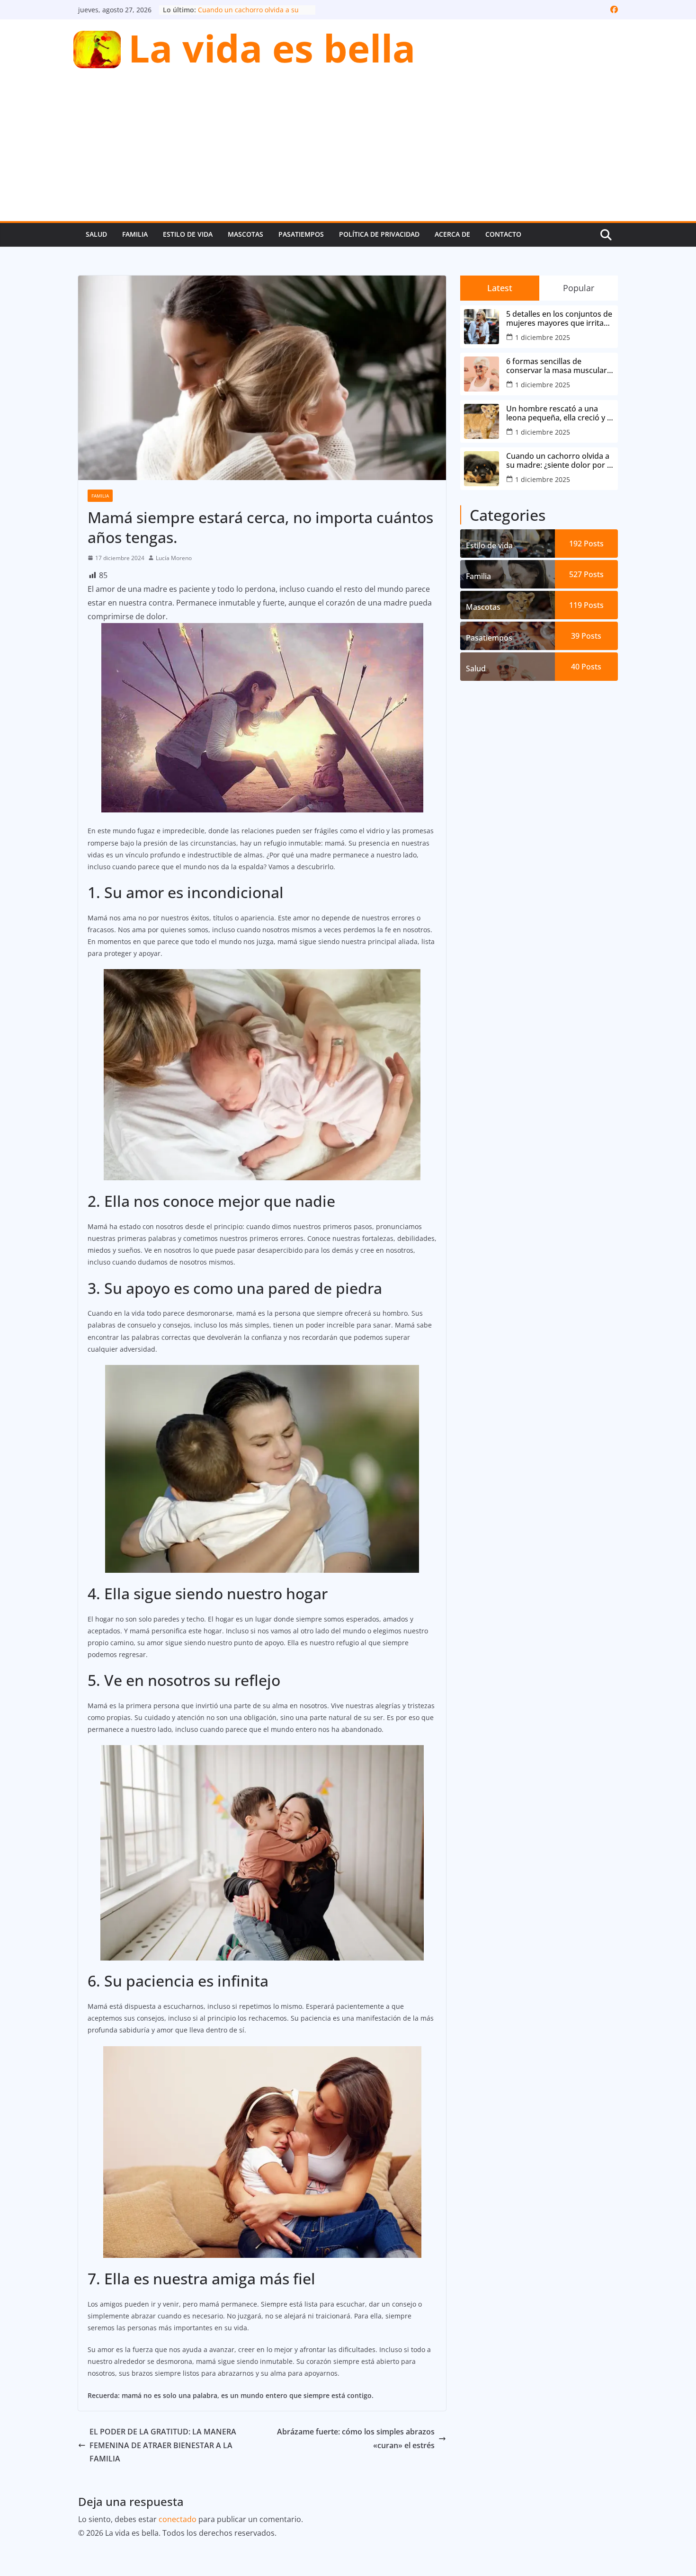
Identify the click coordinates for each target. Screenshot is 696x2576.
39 (586, 636)
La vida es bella (272, 48)
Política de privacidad (379, 234)
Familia (135, 234)
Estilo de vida (188, 234)
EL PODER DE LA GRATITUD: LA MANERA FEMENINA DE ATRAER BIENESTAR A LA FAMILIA (163, 2445)
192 (586, 544)
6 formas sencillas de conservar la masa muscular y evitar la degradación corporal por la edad (560, 366)
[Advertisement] (348, 150)
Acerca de (452, 234)
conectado (178, 2519)
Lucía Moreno (174, 558)
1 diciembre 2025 (543, 337)
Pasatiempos (301, 234)
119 (586, 605)
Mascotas (245, 234)
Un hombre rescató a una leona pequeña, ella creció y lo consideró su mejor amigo (560, 413)
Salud (96, 234)
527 (586, 574)
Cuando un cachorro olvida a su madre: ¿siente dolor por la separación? (560, 461)
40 (586, 667)
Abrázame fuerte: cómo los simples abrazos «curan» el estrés (356, 2438)
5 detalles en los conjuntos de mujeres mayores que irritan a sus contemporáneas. (559, 319)
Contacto (503, 234)
